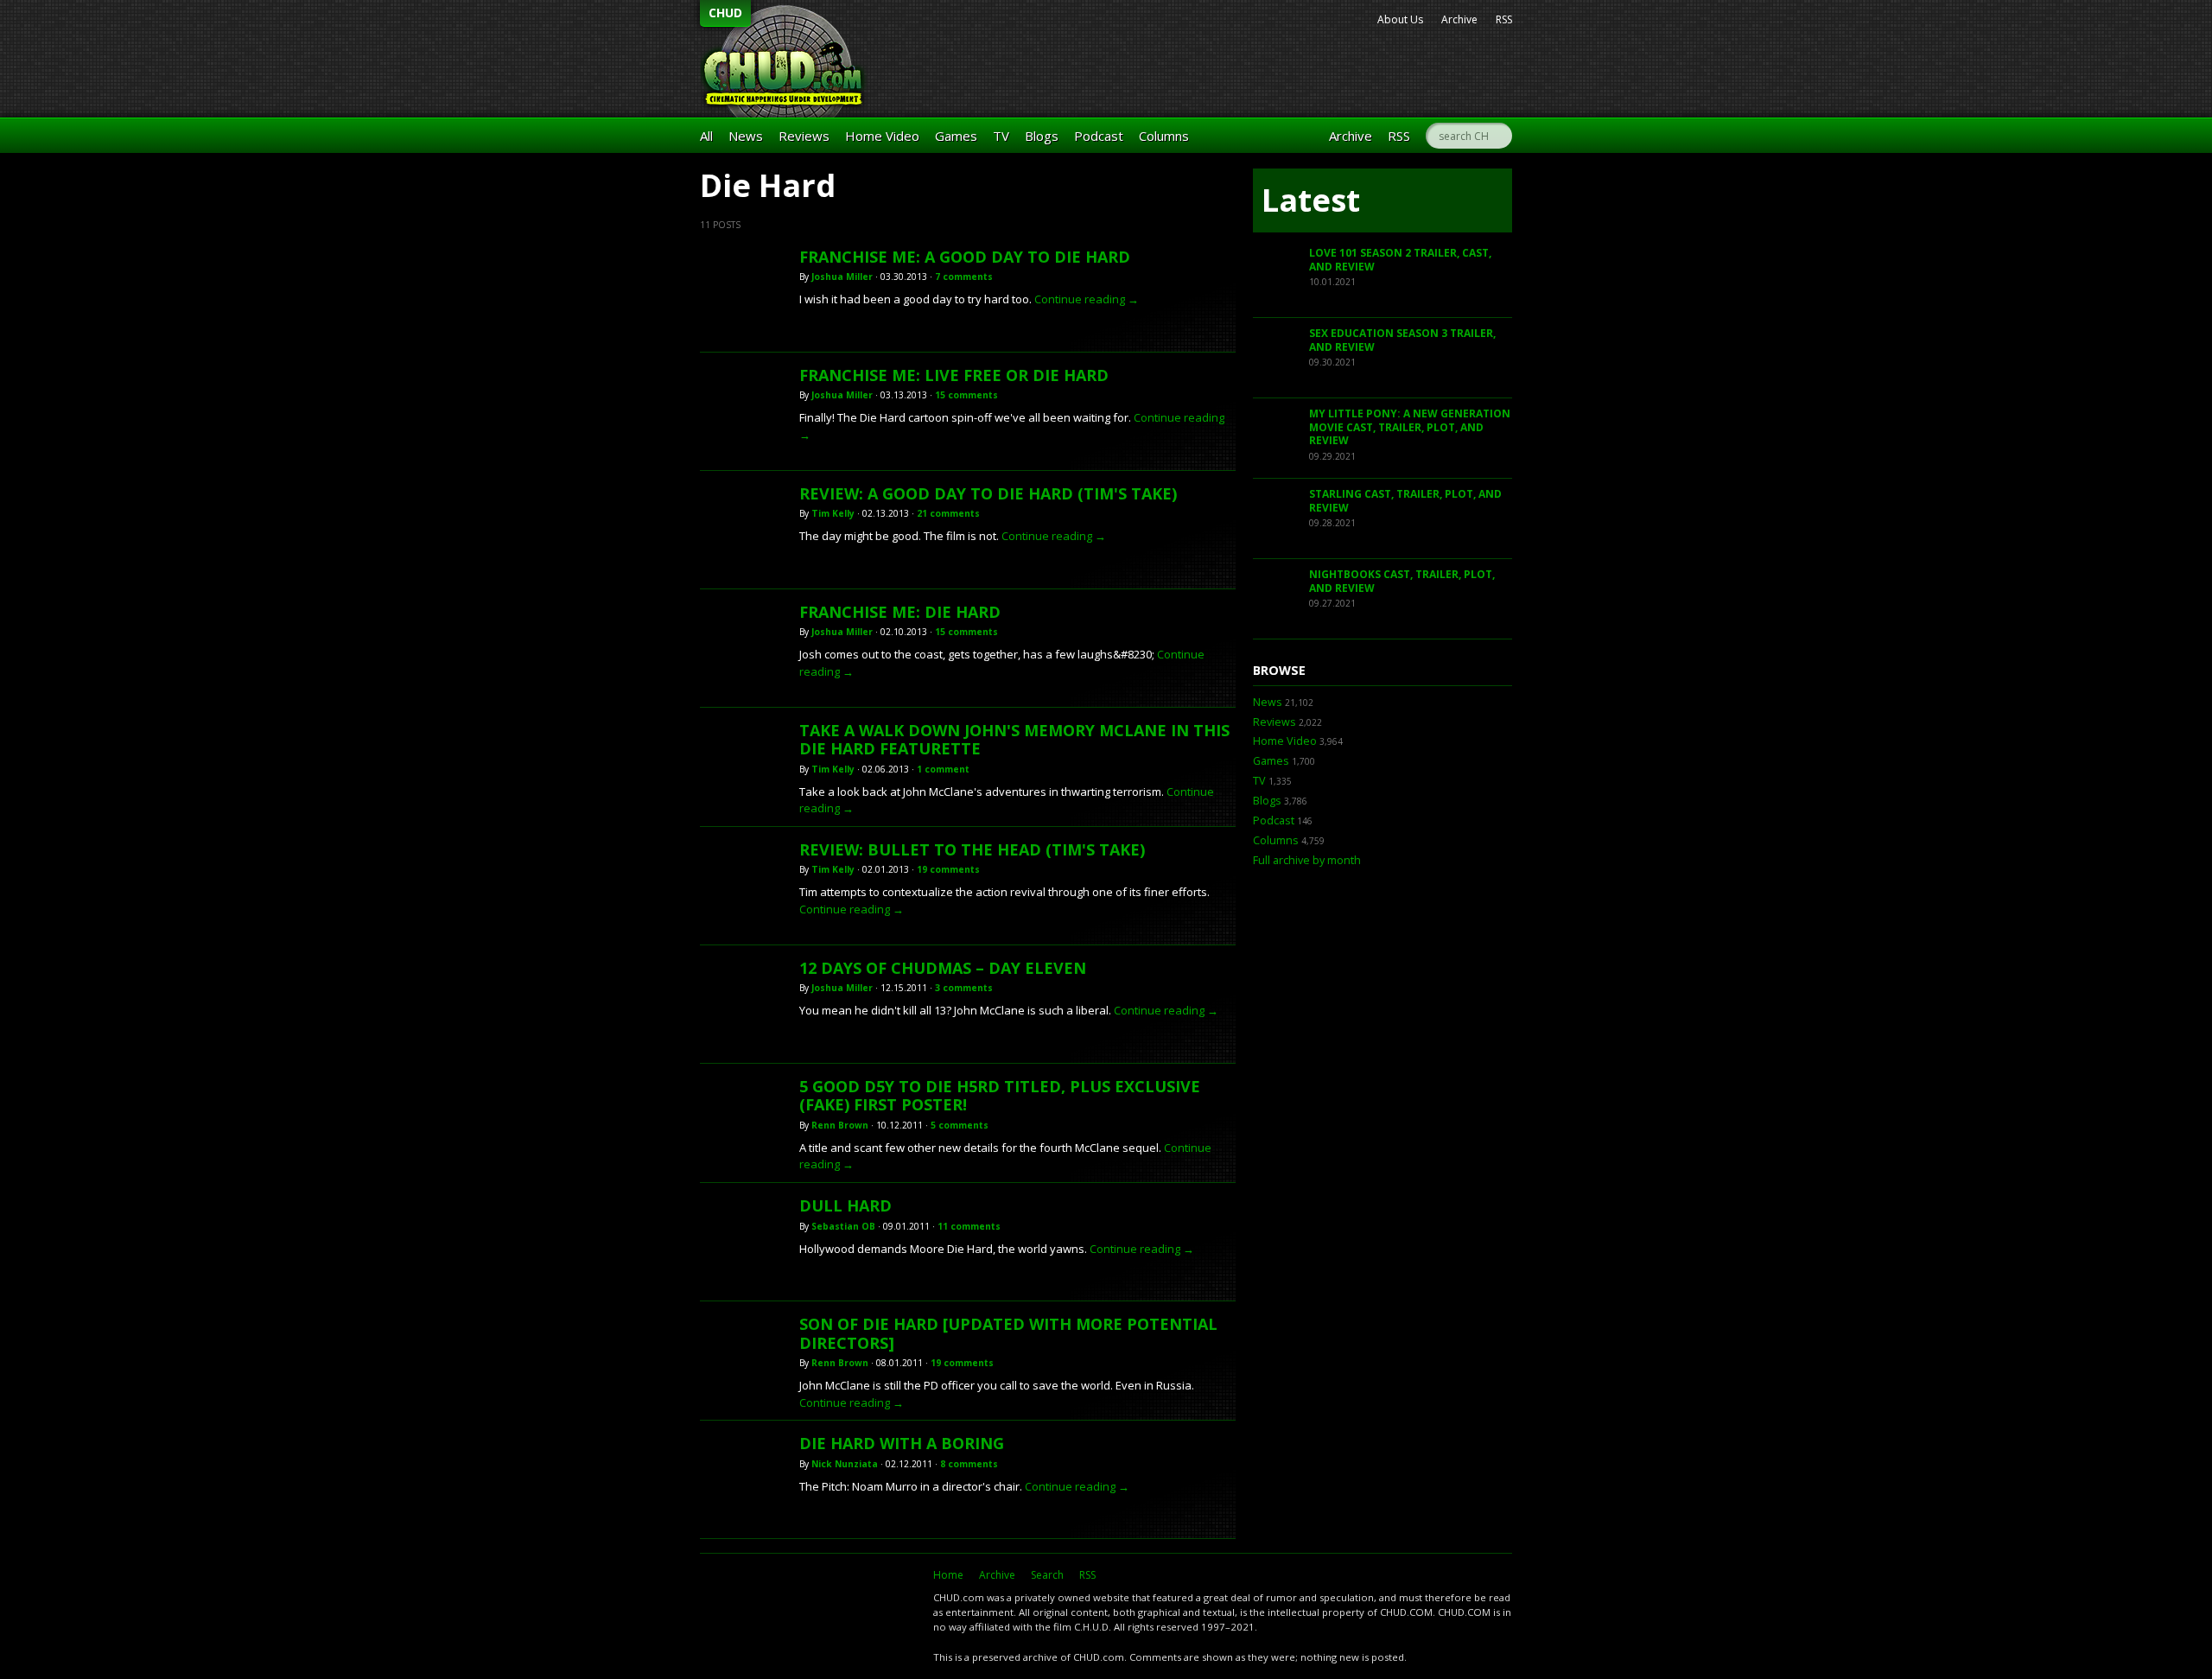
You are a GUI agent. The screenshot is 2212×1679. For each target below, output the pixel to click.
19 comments (948, 869)
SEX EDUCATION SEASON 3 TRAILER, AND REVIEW (1402, 340)
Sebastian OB (843, 1226)
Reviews (804, 136)
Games (956, 136)
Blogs (1042, 136)
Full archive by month (1307, 860)
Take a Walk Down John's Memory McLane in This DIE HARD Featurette (1014, 740)
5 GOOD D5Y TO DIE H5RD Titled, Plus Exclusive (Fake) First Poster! (1000, 1096)
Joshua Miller (842, 277)
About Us (1400, 19)
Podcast (1099, 136)
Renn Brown (840, 1125)
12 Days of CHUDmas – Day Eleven (943, 968)
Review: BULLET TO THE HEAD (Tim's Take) (972, 849)
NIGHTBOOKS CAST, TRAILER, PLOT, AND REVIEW (1402, 581)
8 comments (969, 1464)
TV (1001, 136)
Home (948, 1575)
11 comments (969, 1226)
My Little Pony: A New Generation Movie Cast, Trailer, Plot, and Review (1410, 427)
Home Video (882, 136)
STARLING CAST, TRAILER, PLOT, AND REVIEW (1405, 501)
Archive (1459, 19)
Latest (1311, 200)
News (746, 136)
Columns (1164, 136)
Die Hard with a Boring (902, 1443)
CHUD (725, 13)
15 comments (966, 395)
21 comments (948, 513)
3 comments (964, 988)
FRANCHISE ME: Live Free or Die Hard (954, 375)
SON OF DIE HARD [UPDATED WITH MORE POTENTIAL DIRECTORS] (1008, 1333)
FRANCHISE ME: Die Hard (900, 612)
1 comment (943, 769)
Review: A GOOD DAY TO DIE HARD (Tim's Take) (988, 493)
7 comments (964, 277)
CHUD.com (808, 1606)
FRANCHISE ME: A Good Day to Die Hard (965, 257)
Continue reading (1087, 299)
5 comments (960, 1125)
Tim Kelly (833, 513)
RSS (1504, 19)
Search (1047, 1575)
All (706, 136)
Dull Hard (845, 1205)
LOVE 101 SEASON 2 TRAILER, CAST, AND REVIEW (1400, 260)
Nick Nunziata (845, 1464)
